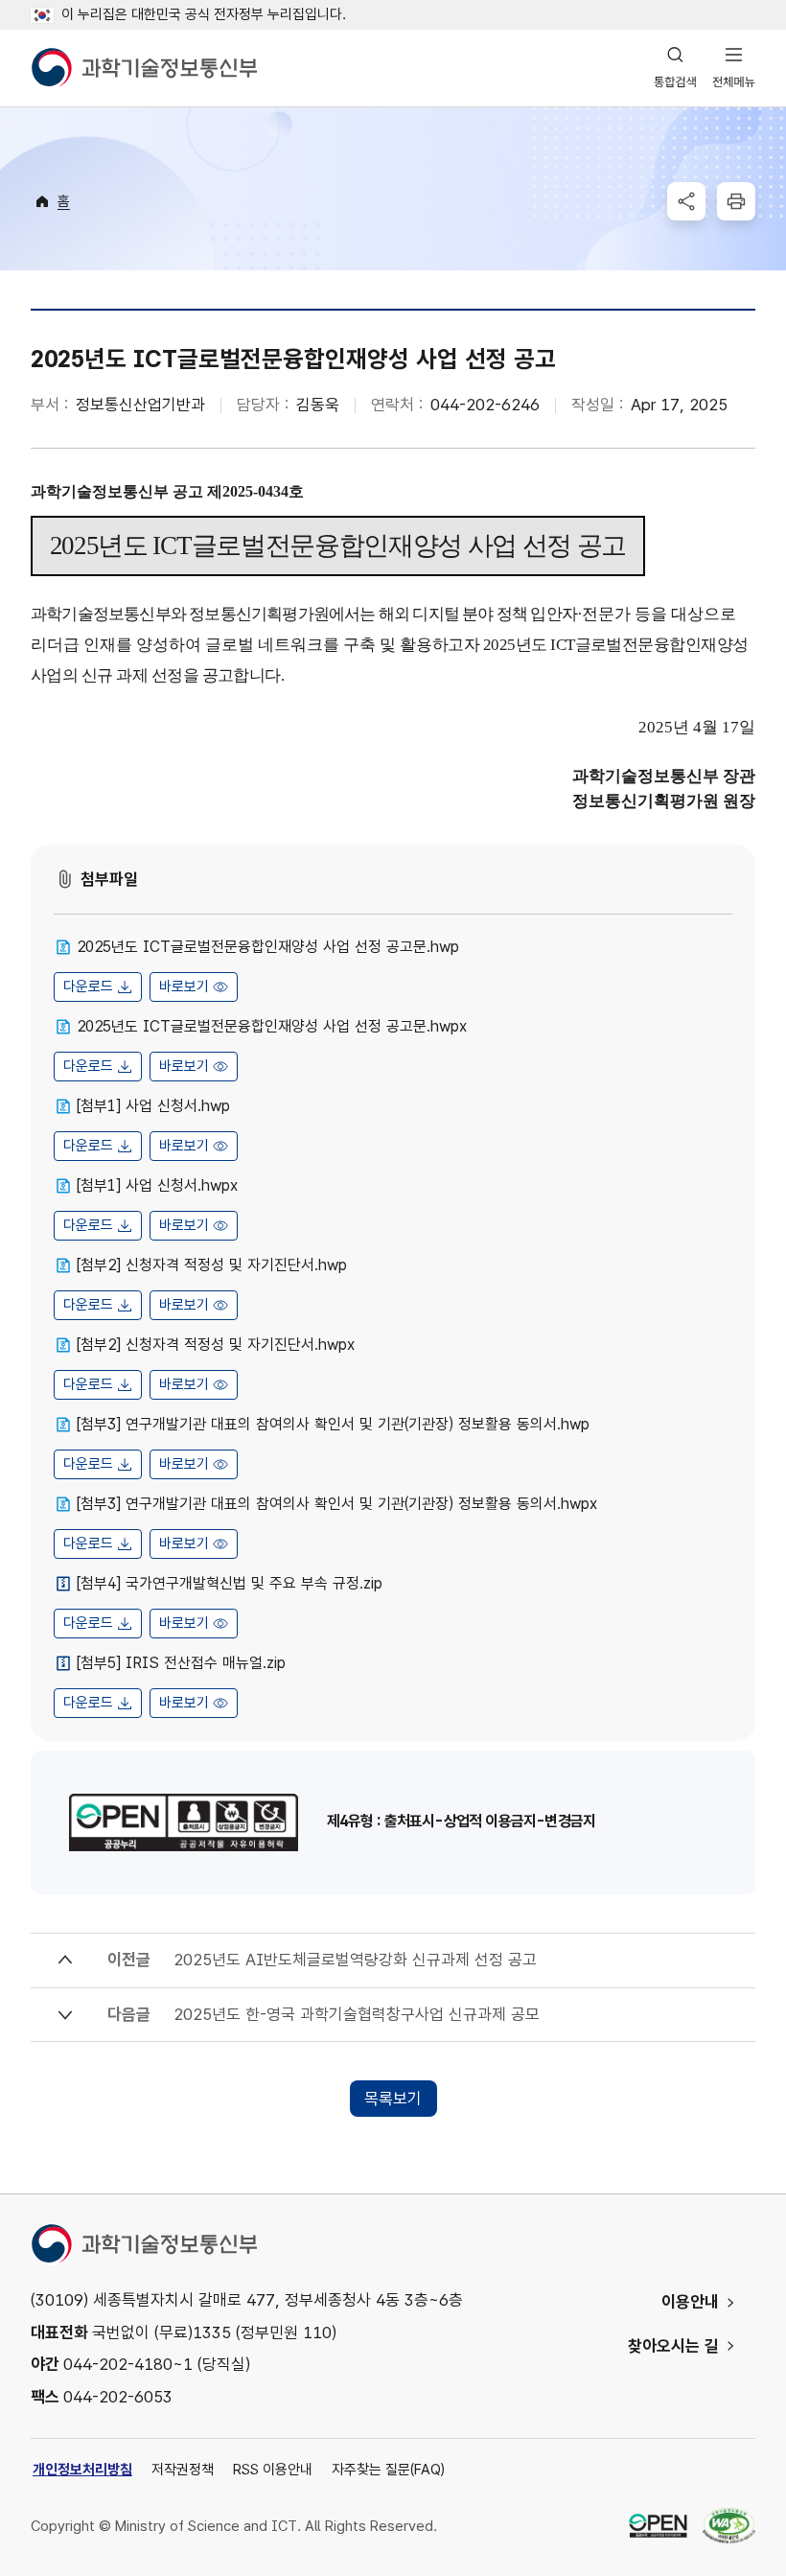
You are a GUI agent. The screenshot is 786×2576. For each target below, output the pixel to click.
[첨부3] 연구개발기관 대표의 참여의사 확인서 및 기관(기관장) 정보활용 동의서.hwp (333, 1424)
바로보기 (184, 986)
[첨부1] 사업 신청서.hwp (153, 1106)
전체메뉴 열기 (734, 68)
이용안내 (690, 2302)
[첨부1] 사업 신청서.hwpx (157, 1185)
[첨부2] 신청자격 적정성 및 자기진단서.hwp (212, 1265)
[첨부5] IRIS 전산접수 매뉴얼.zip (181, 1663)
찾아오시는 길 (673, 2346)
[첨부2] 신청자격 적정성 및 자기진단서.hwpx (216, 1345)
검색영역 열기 (675, 68)
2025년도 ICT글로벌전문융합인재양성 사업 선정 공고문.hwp (268, 947)
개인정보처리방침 (82, 2470)
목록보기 (393, 2099)
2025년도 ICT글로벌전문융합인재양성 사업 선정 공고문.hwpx (272, 1026)
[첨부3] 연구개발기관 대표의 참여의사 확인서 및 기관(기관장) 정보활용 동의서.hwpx (337, 1504)
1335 (212, 2332)
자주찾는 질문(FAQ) (388, 2470)
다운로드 (88, 986)
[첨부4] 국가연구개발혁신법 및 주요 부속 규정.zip (230, 1583)
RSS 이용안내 (273, 2470)
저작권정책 (183, 2470)
